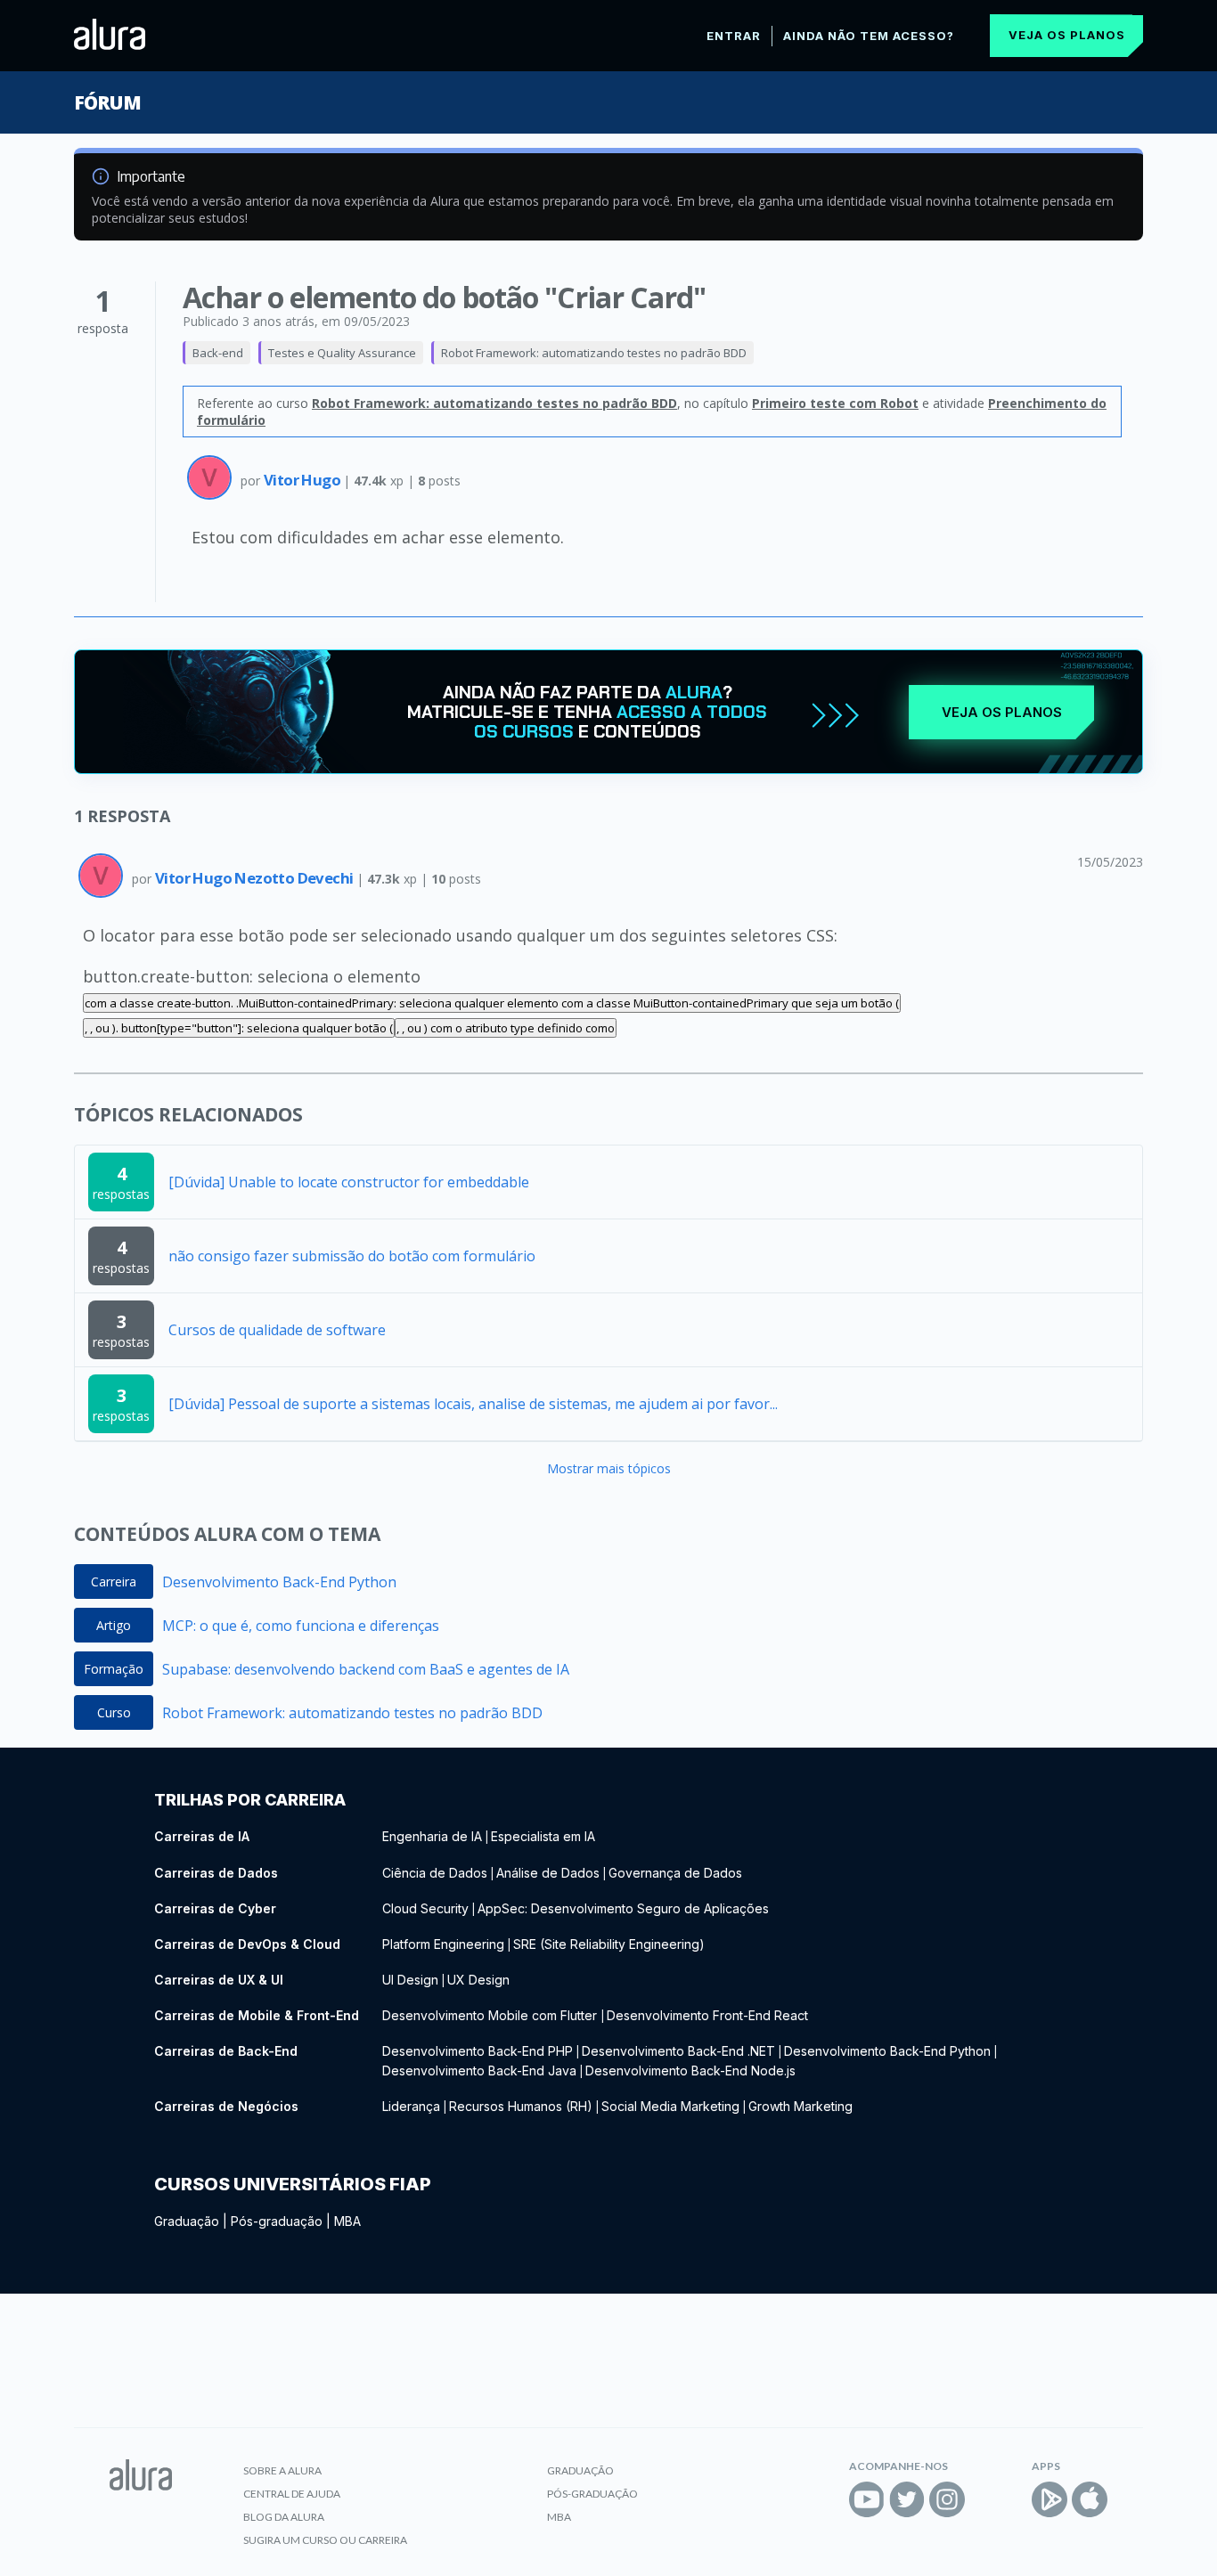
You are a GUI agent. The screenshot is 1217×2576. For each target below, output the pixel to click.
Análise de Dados (548, 1873)
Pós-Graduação (592, 2494)
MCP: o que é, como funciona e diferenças (301, 1626)
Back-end (218, 353)
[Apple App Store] (1090, 2499)
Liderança (411, 2106)
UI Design (410, 1980)
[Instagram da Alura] (947, 2499)
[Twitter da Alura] (907, 2499)
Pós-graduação (277, 2221)
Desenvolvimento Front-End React (707, 2015)
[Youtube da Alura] (867, 2499)
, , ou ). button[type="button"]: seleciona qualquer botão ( (239, 1028)
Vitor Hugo (303, 480)
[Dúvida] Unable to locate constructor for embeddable (349, 1182)
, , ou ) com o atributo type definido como (506, 1028)
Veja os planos (1067, 35)
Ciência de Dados (435, 1873)
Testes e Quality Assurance (342, 353)
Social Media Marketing (670, 2106)
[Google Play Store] (1050, 2499)
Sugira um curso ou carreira (325, 2540)
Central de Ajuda (292, 2494)
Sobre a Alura (282, 2470)
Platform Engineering (443, 1944)
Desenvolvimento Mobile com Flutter (491, 2015)
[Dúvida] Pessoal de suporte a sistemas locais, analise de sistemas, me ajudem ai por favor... (473, 1404)
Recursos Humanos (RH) (521, 2106)
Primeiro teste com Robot (835, 403)
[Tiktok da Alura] (987, 2499)
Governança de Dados (675, 1873)
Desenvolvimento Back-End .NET (678, 2051)
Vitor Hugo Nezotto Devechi (256, 878)
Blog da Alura (284, 2517)
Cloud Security (425, 1908)
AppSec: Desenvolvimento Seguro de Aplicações (623, 1908)
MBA (347, 2221)
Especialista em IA (543, 1836)
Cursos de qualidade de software (277, 1330)
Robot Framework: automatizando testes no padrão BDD (594, 353)
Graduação (187, 2221)
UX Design (478, 1980)
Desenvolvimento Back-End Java (479, 2071)
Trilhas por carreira (250, 1800)
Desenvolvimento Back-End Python (279, 1582)
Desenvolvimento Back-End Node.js (690, 2071)
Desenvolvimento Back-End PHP (478, 2051)
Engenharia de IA (432, 1836)
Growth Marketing (800, 2106)
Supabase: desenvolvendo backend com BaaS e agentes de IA (366, 1669)
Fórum (107, 102)
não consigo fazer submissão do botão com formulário (352, 1256)
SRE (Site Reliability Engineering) (609, 1944)
